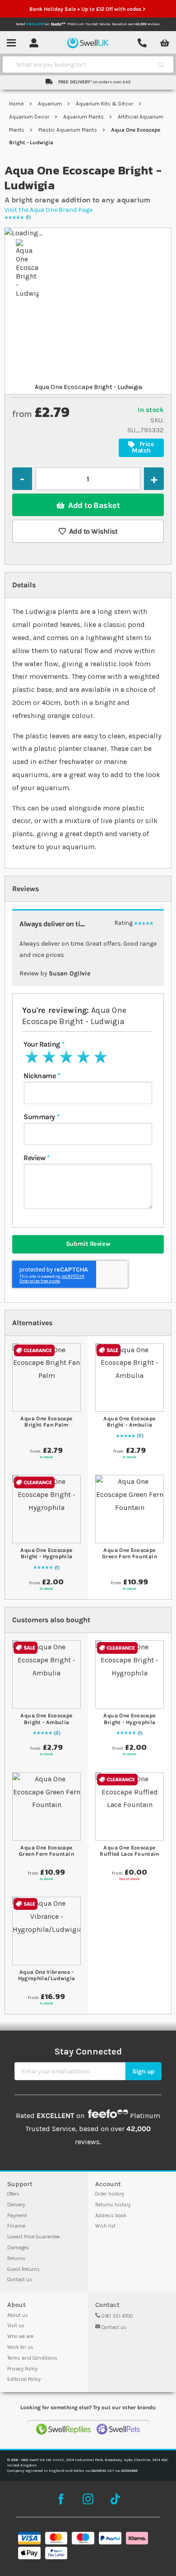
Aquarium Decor (30, 117)
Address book (111, 2216)
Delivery (16, 2205)
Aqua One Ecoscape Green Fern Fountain (130, 1553)
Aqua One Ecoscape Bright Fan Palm (46, 1422)
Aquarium (51, 104)
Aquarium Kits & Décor (105, 104)
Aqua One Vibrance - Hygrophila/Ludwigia (47, 1975)
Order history (110, 2194)
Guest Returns (23, 2269)
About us (18, 2315)
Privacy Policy (22, 2369)
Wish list (105, 2226)
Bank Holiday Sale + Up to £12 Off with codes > (88, 9)
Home (17, 104)
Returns (16, 2258)
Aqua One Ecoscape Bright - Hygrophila (46, 1553)
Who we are (20, 2336)
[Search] (161, 64)
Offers (13, 2194)
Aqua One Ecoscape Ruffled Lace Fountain (130, 1851)
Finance (16, 2226)
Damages (18, 2248)
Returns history (113, 2205)
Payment (17, 2216)
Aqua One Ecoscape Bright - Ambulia (129, 1422)
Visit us (16, 2326)
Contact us (20, 2280)
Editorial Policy (24, 2379)
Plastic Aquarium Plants (68, 130)
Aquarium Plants (84, 117)
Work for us (20, 2347)
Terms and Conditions (32, 2358)
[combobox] (80, 64)
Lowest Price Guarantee (33, 2237)
